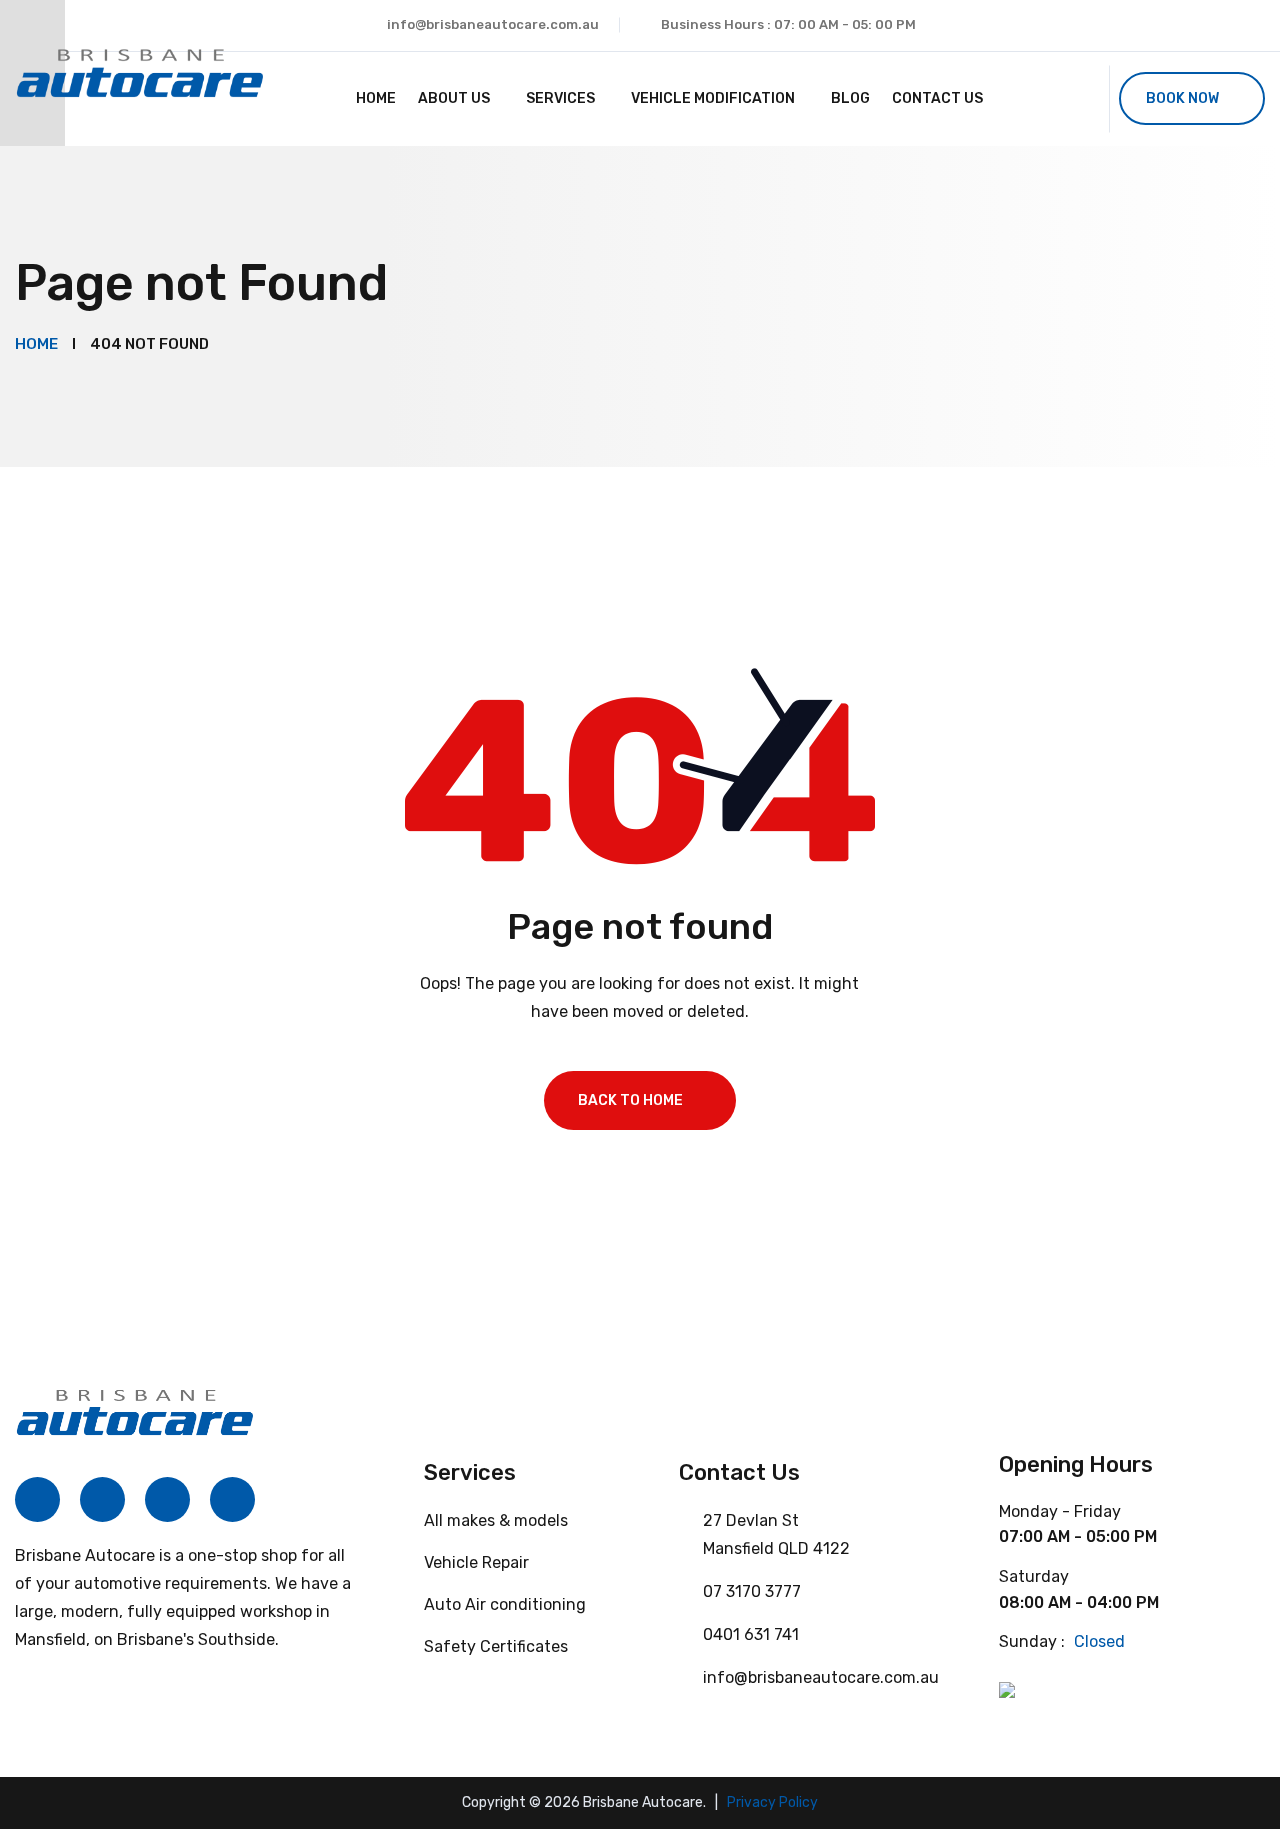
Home (376, 98)
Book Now (1182, 98)
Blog (850, 98)
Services (560, 98)
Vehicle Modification (713, 98)
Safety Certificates (496, 1646)
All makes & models (496, 1520)
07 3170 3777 (752, 1591)
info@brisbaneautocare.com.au (493, 24)
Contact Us (937, 98)
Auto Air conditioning (505, 1604)
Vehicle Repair (476, 1562)
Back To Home (630, 1100)
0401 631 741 (751, 1634)
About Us (454, 98)
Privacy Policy (772, 1802)
